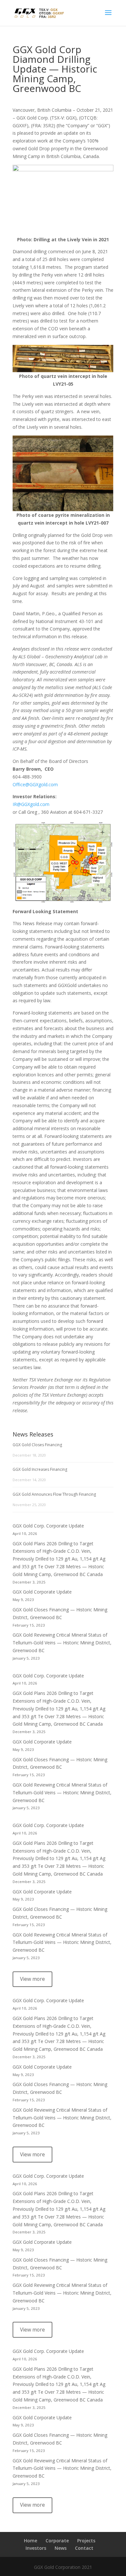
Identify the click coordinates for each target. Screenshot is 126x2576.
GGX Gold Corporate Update (42, 1592)
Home (31, 2541)
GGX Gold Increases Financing (40, 1469)
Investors (36, 2548)
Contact (84, 2548)
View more (32, 1979)
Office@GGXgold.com (35, 784)
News (61, 2548)
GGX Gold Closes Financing (37, 1445)
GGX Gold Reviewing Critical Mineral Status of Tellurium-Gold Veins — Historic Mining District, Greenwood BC (62, 1643)
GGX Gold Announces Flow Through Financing (54, 1494)
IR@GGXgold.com (31, 804)
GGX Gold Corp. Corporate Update (48, 1526)
